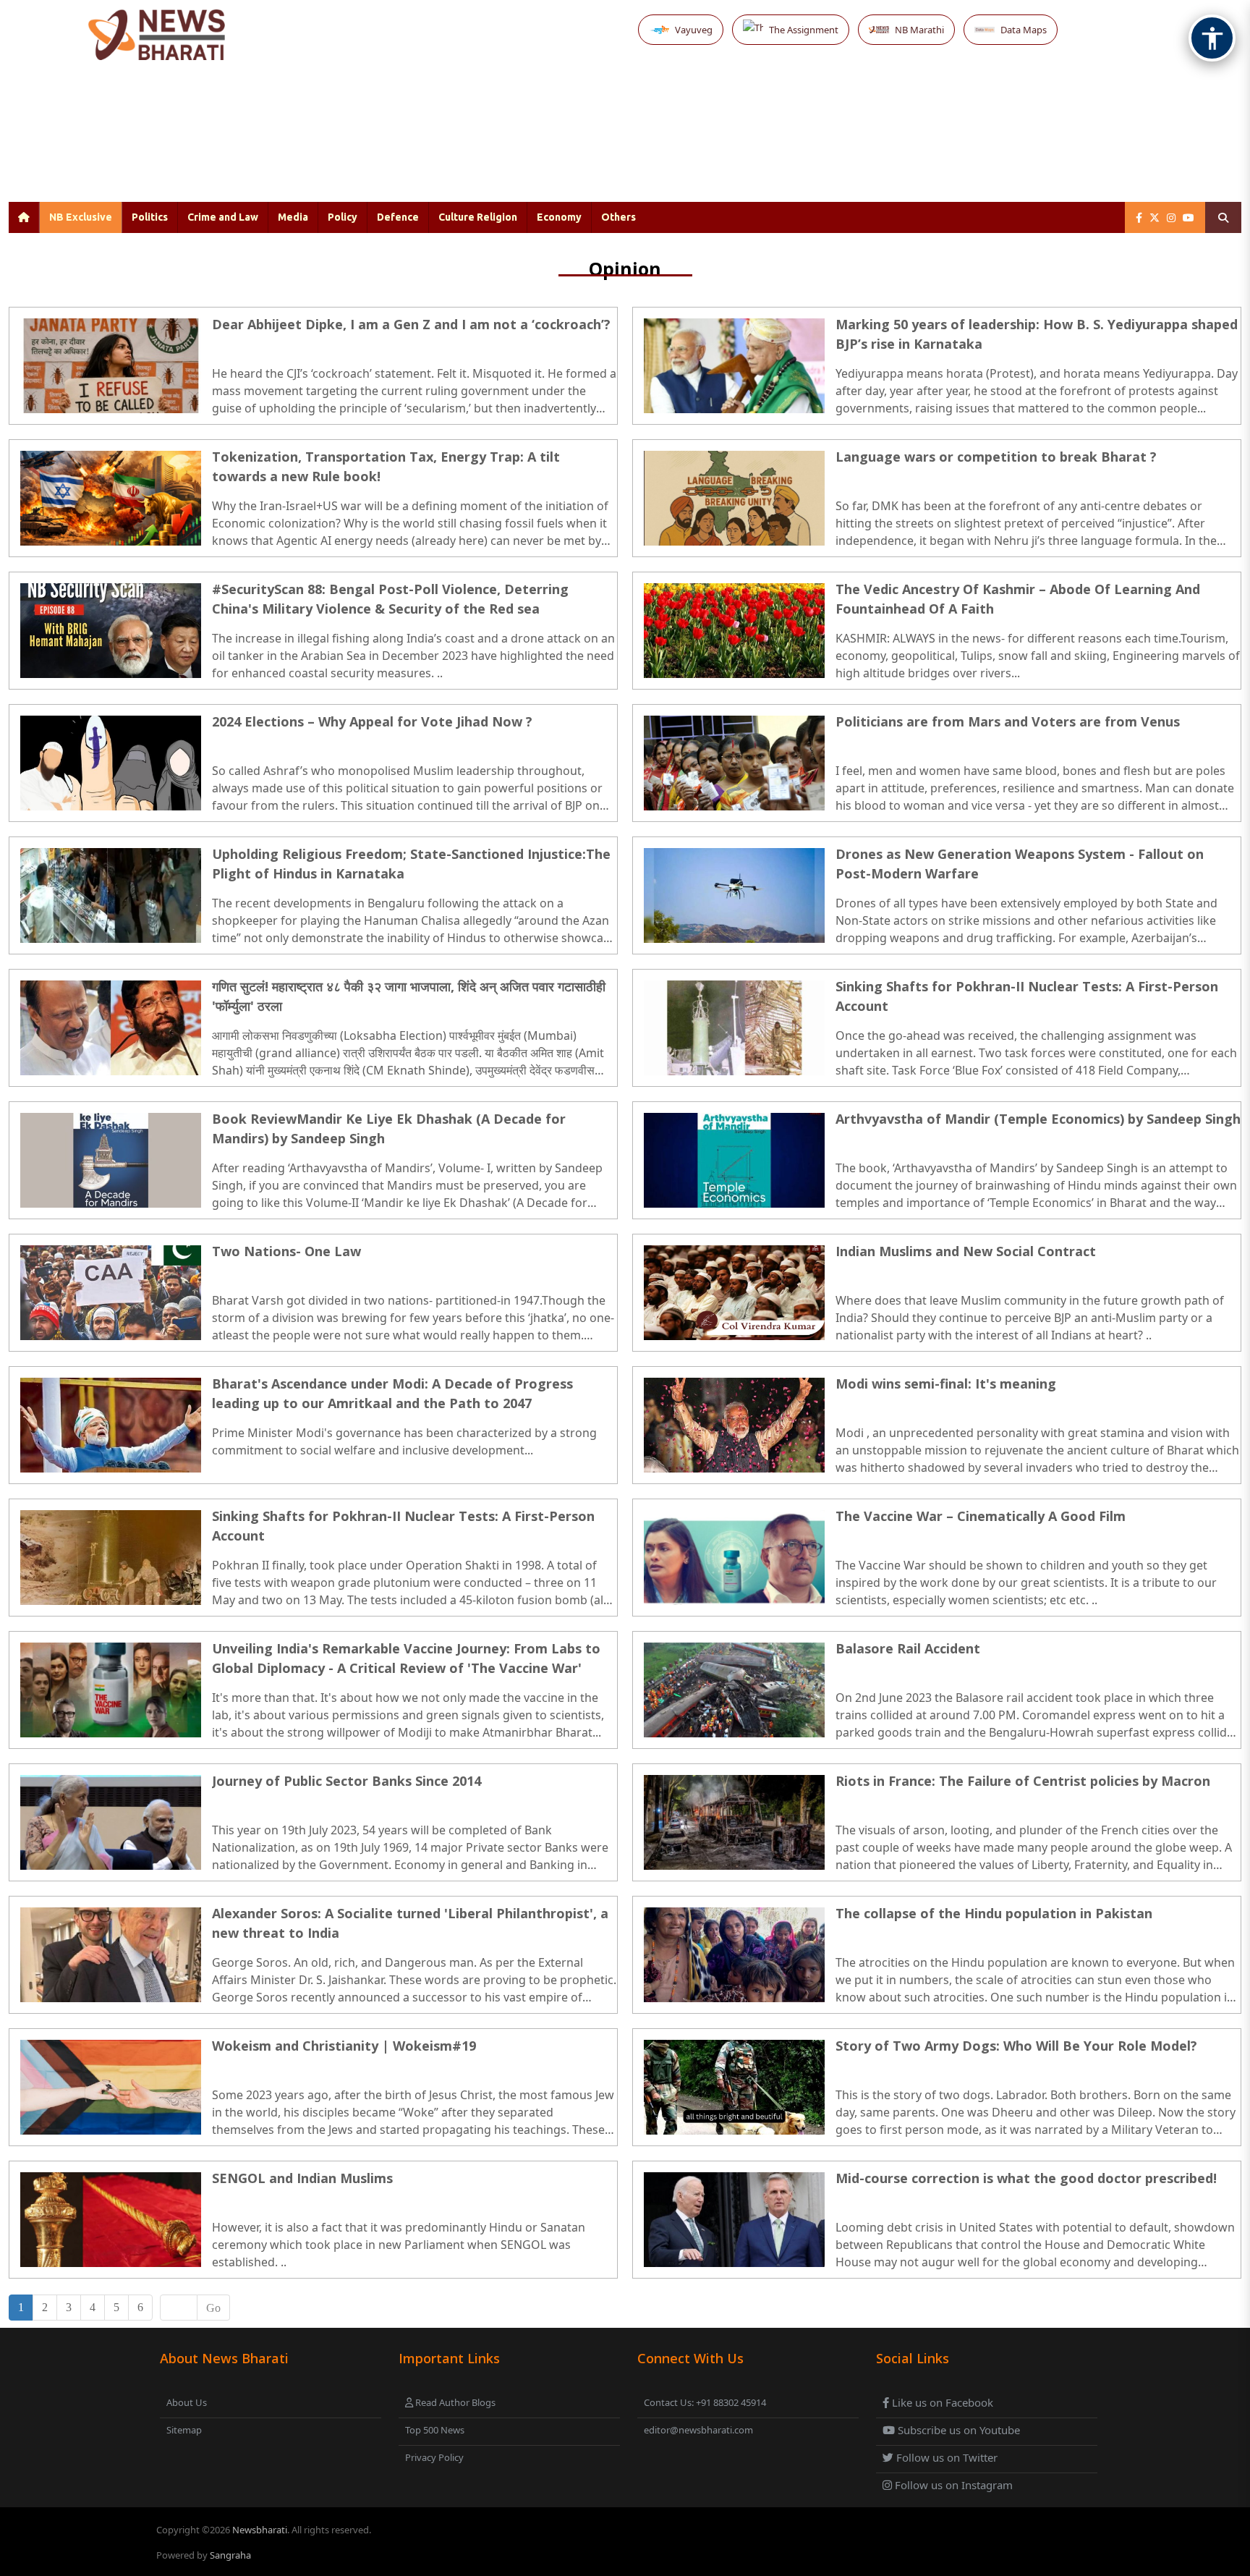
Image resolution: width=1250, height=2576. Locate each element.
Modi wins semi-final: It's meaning (946, 1384)
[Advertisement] (592, 143)
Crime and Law (223, 217)
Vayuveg (694, 30)
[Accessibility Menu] (1212, 38)
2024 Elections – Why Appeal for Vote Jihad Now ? (372, 721)
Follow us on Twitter (945, 2457)
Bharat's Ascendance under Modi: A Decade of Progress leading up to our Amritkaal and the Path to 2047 (392, 1393)
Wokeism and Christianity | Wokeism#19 (344, 2046)
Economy (559, 217)
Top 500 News (435, 2430)
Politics (150, 217)
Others (618, 217)
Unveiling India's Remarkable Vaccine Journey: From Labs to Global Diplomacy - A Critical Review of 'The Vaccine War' (406, 1658)
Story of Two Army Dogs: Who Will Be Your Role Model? (1016, 2046)
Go (213, 2308)
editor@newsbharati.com (698, 2430)
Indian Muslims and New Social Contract (966, 1251)
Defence (398, 217)
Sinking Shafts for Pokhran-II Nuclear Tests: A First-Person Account (1027, 996)
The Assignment (804, 30)
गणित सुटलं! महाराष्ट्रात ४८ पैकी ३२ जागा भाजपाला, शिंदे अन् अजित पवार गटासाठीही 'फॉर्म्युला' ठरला (409, 996)
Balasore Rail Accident (908, 1648)
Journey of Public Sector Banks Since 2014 (346, 1781)
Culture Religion (478, 217)
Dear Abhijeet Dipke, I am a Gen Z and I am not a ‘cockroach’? (411, 324)
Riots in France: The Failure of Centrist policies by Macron (1023, 1781)
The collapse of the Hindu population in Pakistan (994, 1913)
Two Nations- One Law (286, 1251)
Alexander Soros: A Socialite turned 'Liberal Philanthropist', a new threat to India (410, 1923)
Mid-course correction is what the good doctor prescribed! (1026, 2178)
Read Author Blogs (454, 2402)
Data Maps (1024, 30)
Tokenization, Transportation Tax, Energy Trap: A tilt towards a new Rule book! (386, 466)
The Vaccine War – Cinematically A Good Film (981, 1516)
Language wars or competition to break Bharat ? (996, 457)
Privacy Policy (434, 2457)
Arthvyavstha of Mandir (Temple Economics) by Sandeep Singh (1038, 1119)
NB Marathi (919, 30)
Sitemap (184, 2430)
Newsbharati (260, 2530)
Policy (343, 217)
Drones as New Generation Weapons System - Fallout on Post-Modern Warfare (1020, 864)
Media (293, 217)
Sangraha (230, 2555)
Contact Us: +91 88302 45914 (705, 2402)
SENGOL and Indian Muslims (302, 2178)
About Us (187, 2402)
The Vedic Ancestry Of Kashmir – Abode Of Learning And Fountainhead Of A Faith (1018, 599)
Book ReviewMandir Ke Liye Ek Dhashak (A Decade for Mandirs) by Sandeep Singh (389, 1128)
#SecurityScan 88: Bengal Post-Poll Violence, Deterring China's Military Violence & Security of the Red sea (390, 599)
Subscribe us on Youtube (957, 2430)
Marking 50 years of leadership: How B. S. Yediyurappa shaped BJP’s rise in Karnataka (1037, 334)
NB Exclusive (81, 217)
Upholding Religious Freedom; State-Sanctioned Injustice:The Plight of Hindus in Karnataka (411, 864)
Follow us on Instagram (952, 2485)
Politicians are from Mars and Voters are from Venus (1008, 721)
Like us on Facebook (941, 2402)
